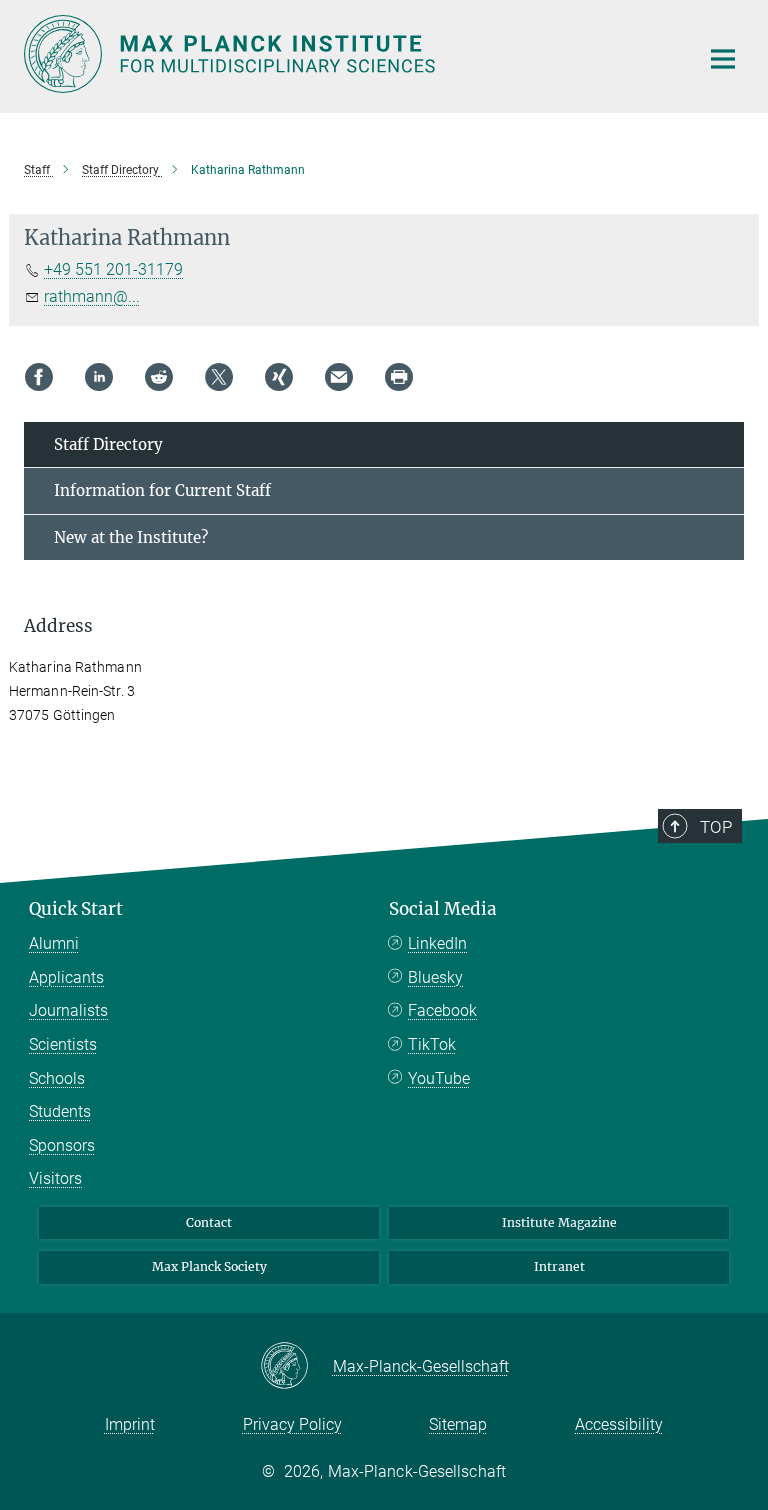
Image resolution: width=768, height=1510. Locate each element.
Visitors (55, 1178)
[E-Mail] (339, 377)
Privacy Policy (292, 1424)
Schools (57, 1078)
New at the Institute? (131, 537)
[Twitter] (219, 377)
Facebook (442, 1010)
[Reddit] (159, 377)
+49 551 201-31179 (113, 269)
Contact (209, 1222)
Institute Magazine (559, 1222)
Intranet (559, 1266)
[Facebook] (39, 377)
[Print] (399, 377)
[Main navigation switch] (723, 59)
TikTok (432, 1044)
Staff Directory (108, 444)
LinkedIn (437, 943)
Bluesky (435, 977)
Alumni (54, 943)
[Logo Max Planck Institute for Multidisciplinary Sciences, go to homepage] (349, 54)
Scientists (63, 1044)
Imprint (130, 1424)
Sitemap (458, 1424)
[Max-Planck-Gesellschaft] (296, 1367)
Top (716, 827)
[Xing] (279, 377)
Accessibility (619, 1424)
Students (60, 1111)
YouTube (439, 1078)
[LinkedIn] (99, 377)
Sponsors (62, 1145)
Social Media (443, 909)
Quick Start (76, 909)
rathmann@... (92, 296)
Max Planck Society (209, 1266)
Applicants (66, 977)
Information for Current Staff (162, 490)
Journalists (68, 1010)
